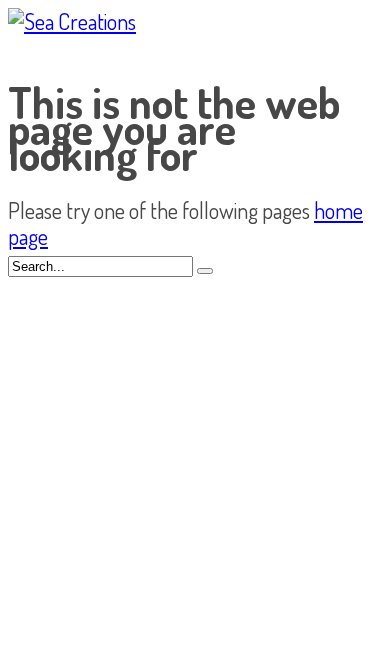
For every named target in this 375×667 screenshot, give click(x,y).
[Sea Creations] (72, 21)
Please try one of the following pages (161, 210)
